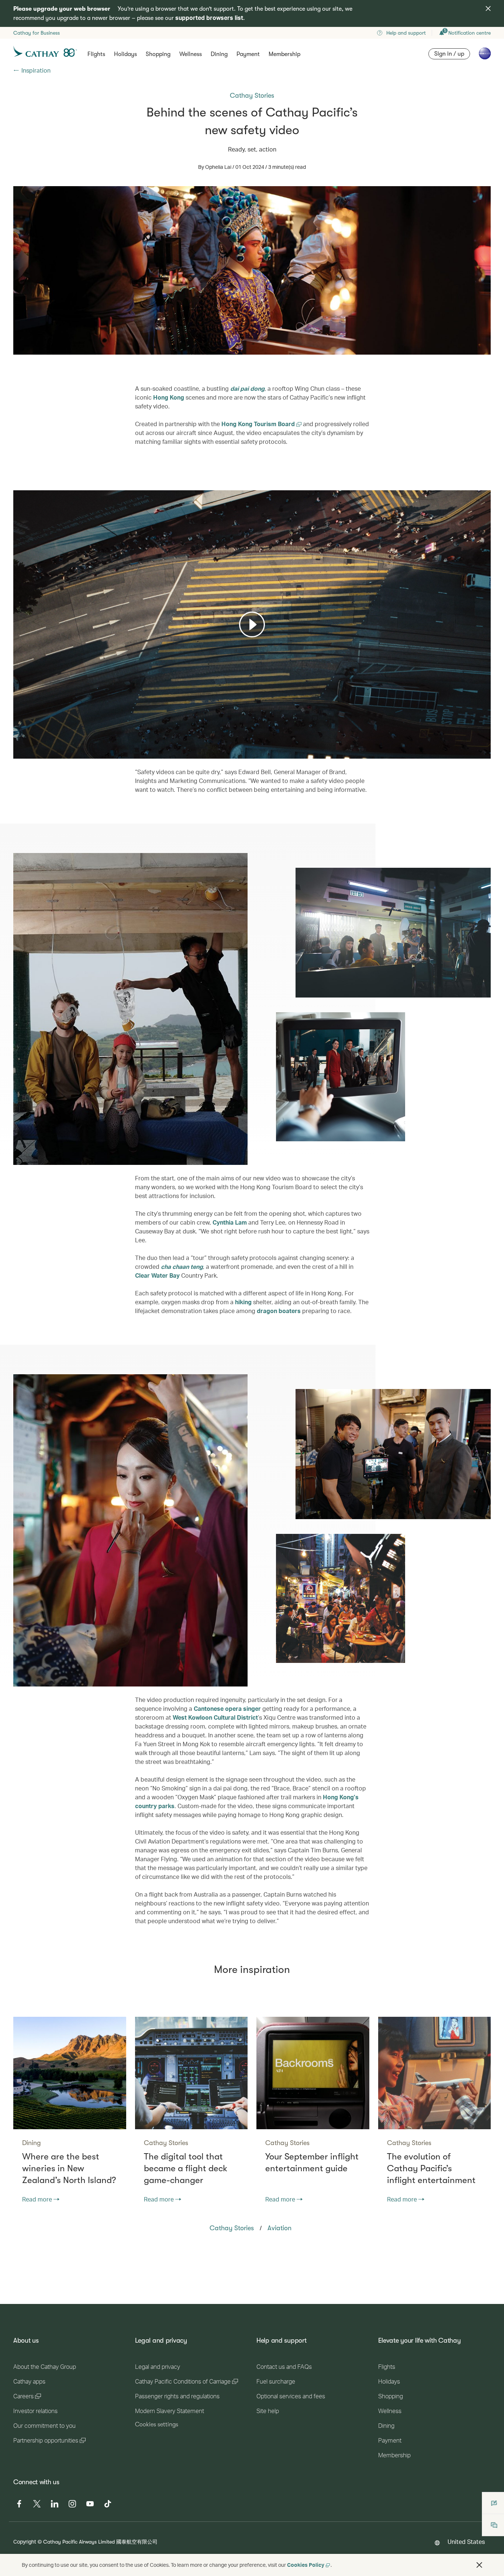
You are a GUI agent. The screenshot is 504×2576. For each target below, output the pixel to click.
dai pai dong (247, 388)
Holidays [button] (125, 54)
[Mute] (28, 752)
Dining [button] (219, 54)
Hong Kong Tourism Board (259, 424)
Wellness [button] (191, 54)
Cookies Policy (306, 2565)
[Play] (252, 624)
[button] (479, 2565)
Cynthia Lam (230, 1222)
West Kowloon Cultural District (215, 1717)
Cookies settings (157, 2424)
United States (466, 2542)
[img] (488, 8)
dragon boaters (279, 1311)
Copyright (25, 2542)
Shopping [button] (158, 54)
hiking (243, 1302)
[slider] (17, 744)
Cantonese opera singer (227, 1708)
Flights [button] (96, 54)
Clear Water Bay (157, 1275)
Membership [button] (284, 54)
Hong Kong (169, 397)
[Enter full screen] (484, 752)
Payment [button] (248, 54)
